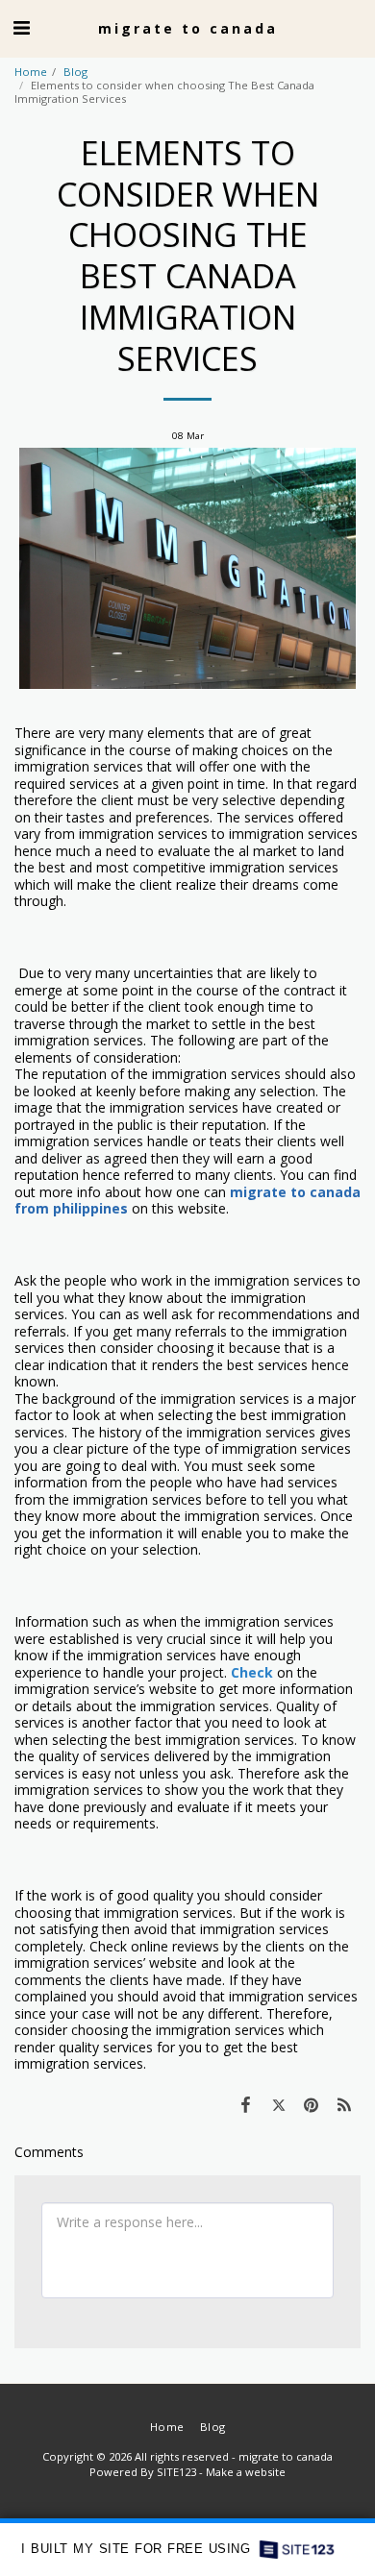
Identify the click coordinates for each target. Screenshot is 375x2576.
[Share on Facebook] (245, 2104)
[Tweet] (278, 2104)
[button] (21, 27)
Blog (75, 72)
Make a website (246, 2472)
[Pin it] (312, 2104)
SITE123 (176, 2472)
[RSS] (344, 2104)
